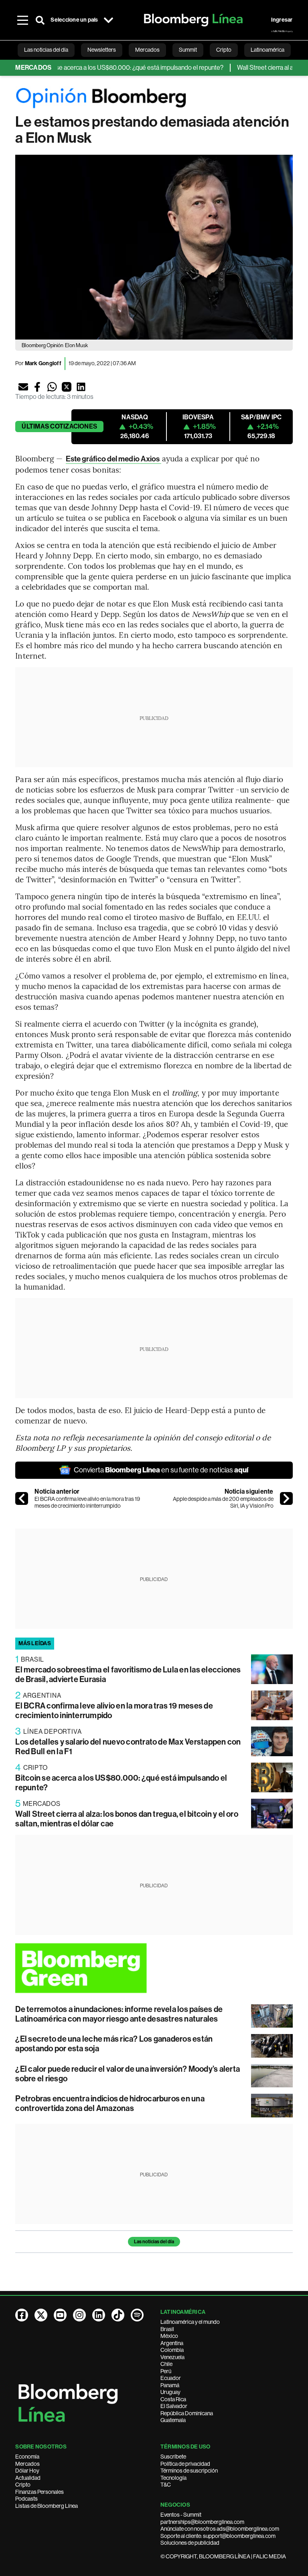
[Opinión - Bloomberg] (154, 98)
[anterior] (22, 1498)
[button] (23, 387)
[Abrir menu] (22, 20)
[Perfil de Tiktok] (118, 2315)
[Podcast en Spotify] (137, 2315)
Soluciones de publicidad (190, 2543)
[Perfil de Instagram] (79, 2315)
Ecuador (171, 2378)
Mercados (27, 2464)
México (169, 2336)
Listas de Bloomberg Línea (47, 2506)
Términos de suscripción (189, 2471)
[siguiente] (286, 1498)
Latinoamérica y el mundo (190, 2322)
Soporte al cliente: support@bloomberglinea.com (218, 2536)
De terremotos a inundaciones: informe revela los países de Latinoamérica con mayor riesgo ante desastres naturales (119, 2014)
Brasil (167, 2329)
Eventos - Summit (181, 2515)
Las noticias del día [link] (46, 50)
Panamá (170, 2385)
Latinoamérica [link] (267, 50)
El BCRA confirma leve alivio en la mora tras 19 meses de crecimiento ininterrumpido (87, 1502)
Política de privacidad (185, 2464)
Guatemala (173, 2420)
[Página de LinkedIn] (99, 2315)
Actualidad (28, 2478)
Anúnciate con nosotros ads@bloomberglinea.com (220, 2529)
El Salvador (174, 2406)
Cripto (23, 2485)
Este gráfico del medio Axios (113, 459)
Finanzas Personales (40, 2492)
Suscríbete (173, 2457)
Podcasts (26, 2499)
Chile (166, 2364)
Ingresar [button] (282, 20)
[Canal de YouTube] (60, 2315)
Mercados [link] (147, 50)
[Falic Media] (282, 31)
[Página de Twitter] (41, 2315)
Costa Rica (173, 2399)
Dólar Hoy (27, 2471)
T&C (166, 2485)
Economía (27, 2457)
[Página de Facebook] (22, 2315)
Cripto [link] (224, 50)
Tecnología (173, 2478)
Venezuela (172, 2357)
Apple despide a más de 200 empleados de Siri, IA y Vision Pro (223, 1502)
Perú (166, 2371)
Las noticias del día (154, 2242)
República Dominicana (187, 2413)
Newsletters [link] (102, 50)
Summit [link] (188, 50)
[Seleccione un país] (109, 20)
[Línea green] (154, 1968)
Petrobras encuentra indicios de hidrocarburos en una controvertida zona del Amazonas (110, 2103)
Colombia (172, 2350)
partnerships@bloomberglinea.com (202, 2522)
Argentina (172, 2343)
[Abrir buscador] (40, 20)
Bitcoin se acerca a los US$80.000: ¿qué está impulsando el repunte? (108, 68)
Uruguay (170, 2392)
